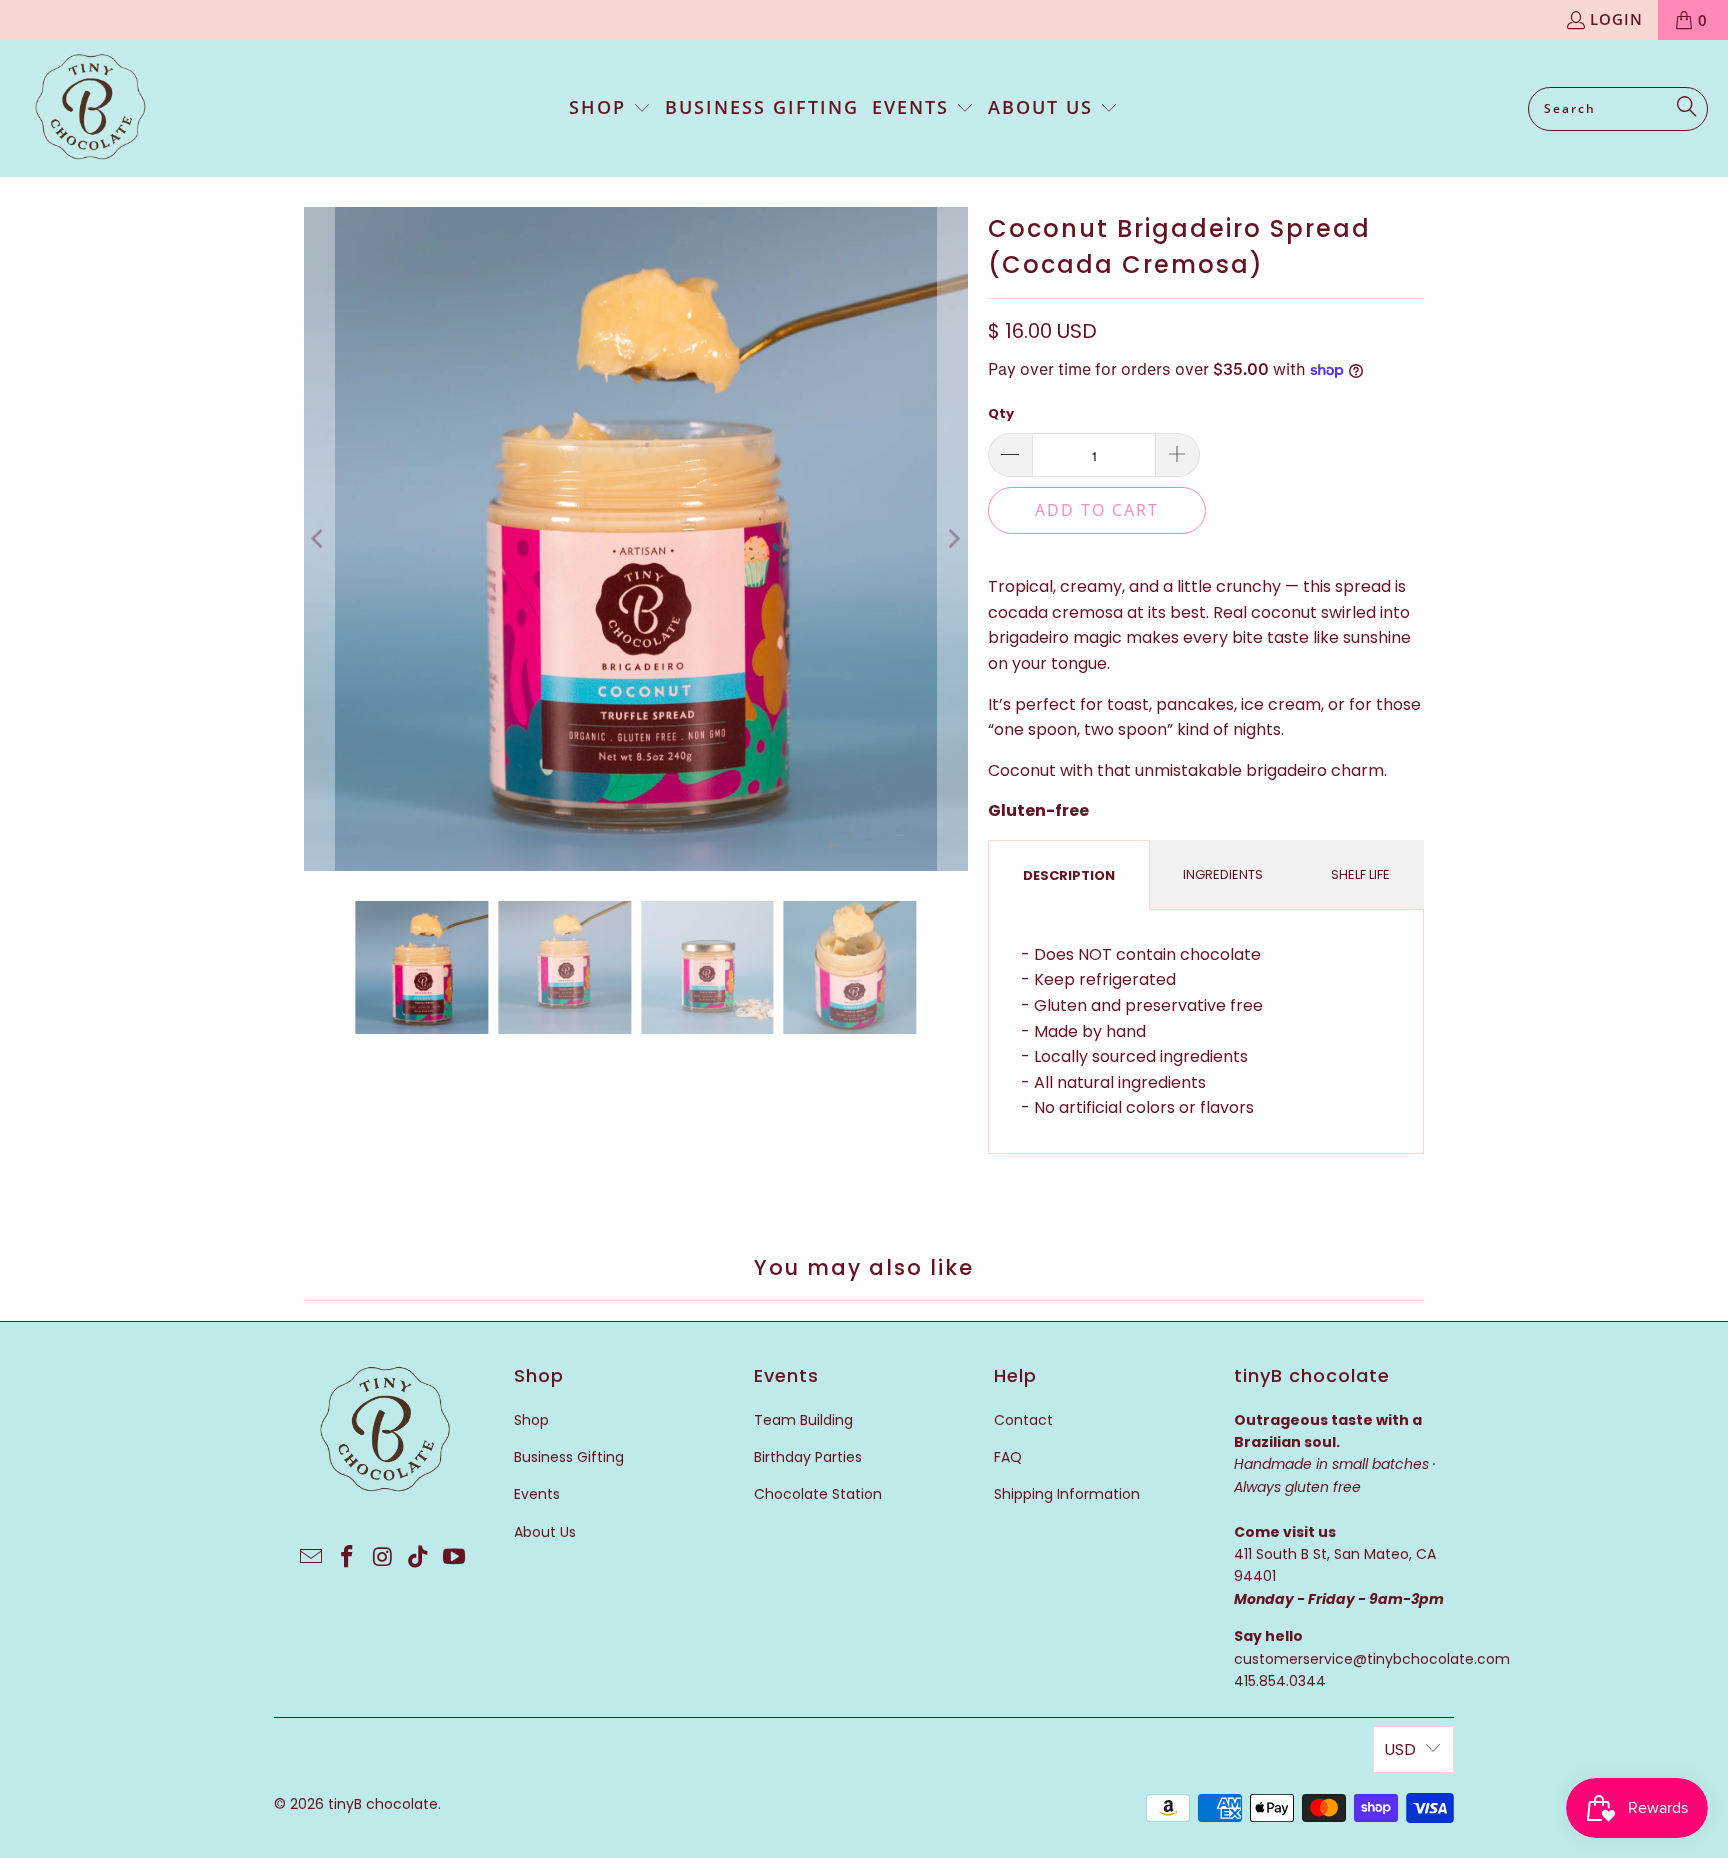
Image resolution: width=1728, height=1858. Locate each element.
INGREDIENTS (1223, 874)
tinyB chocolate (383, 1804)
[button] (610, 109)
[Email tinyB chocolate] (312, 1558)
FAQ (1008, 1457)
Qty (1001, 413)
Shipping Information (1067, 1494)
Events (537, 1494)
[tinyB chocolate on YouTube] (455, 1558)
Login (1616, 19)
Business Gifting (569, 1457)
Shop (531, 1420)
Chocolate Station (818, 1494)
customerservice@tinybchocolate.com (1372, 1659)
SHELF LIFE (1360, 874)
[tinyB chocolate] (90, 108)
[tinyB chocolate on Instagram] (383, 1558)
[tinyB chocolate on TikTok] (419, 1558)
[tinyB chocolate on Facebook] (347, 1558)
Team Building (803, 1420)
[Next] (953, 539)
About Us (545, 1532)
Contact (1023, 1420)
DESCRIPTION (1069, 875)
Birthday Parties (808, 1457)
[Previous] (319, 539)
